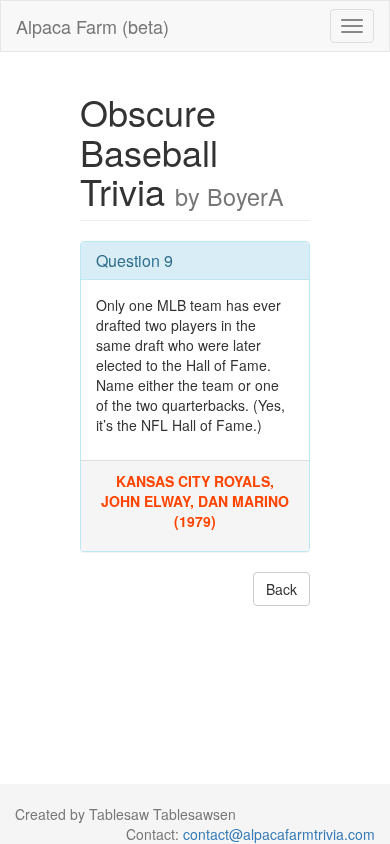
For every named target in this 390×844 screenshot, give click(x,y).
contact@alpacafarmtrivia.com (279, 834)
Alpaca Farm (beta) (92, 26)
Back (281, 589)
